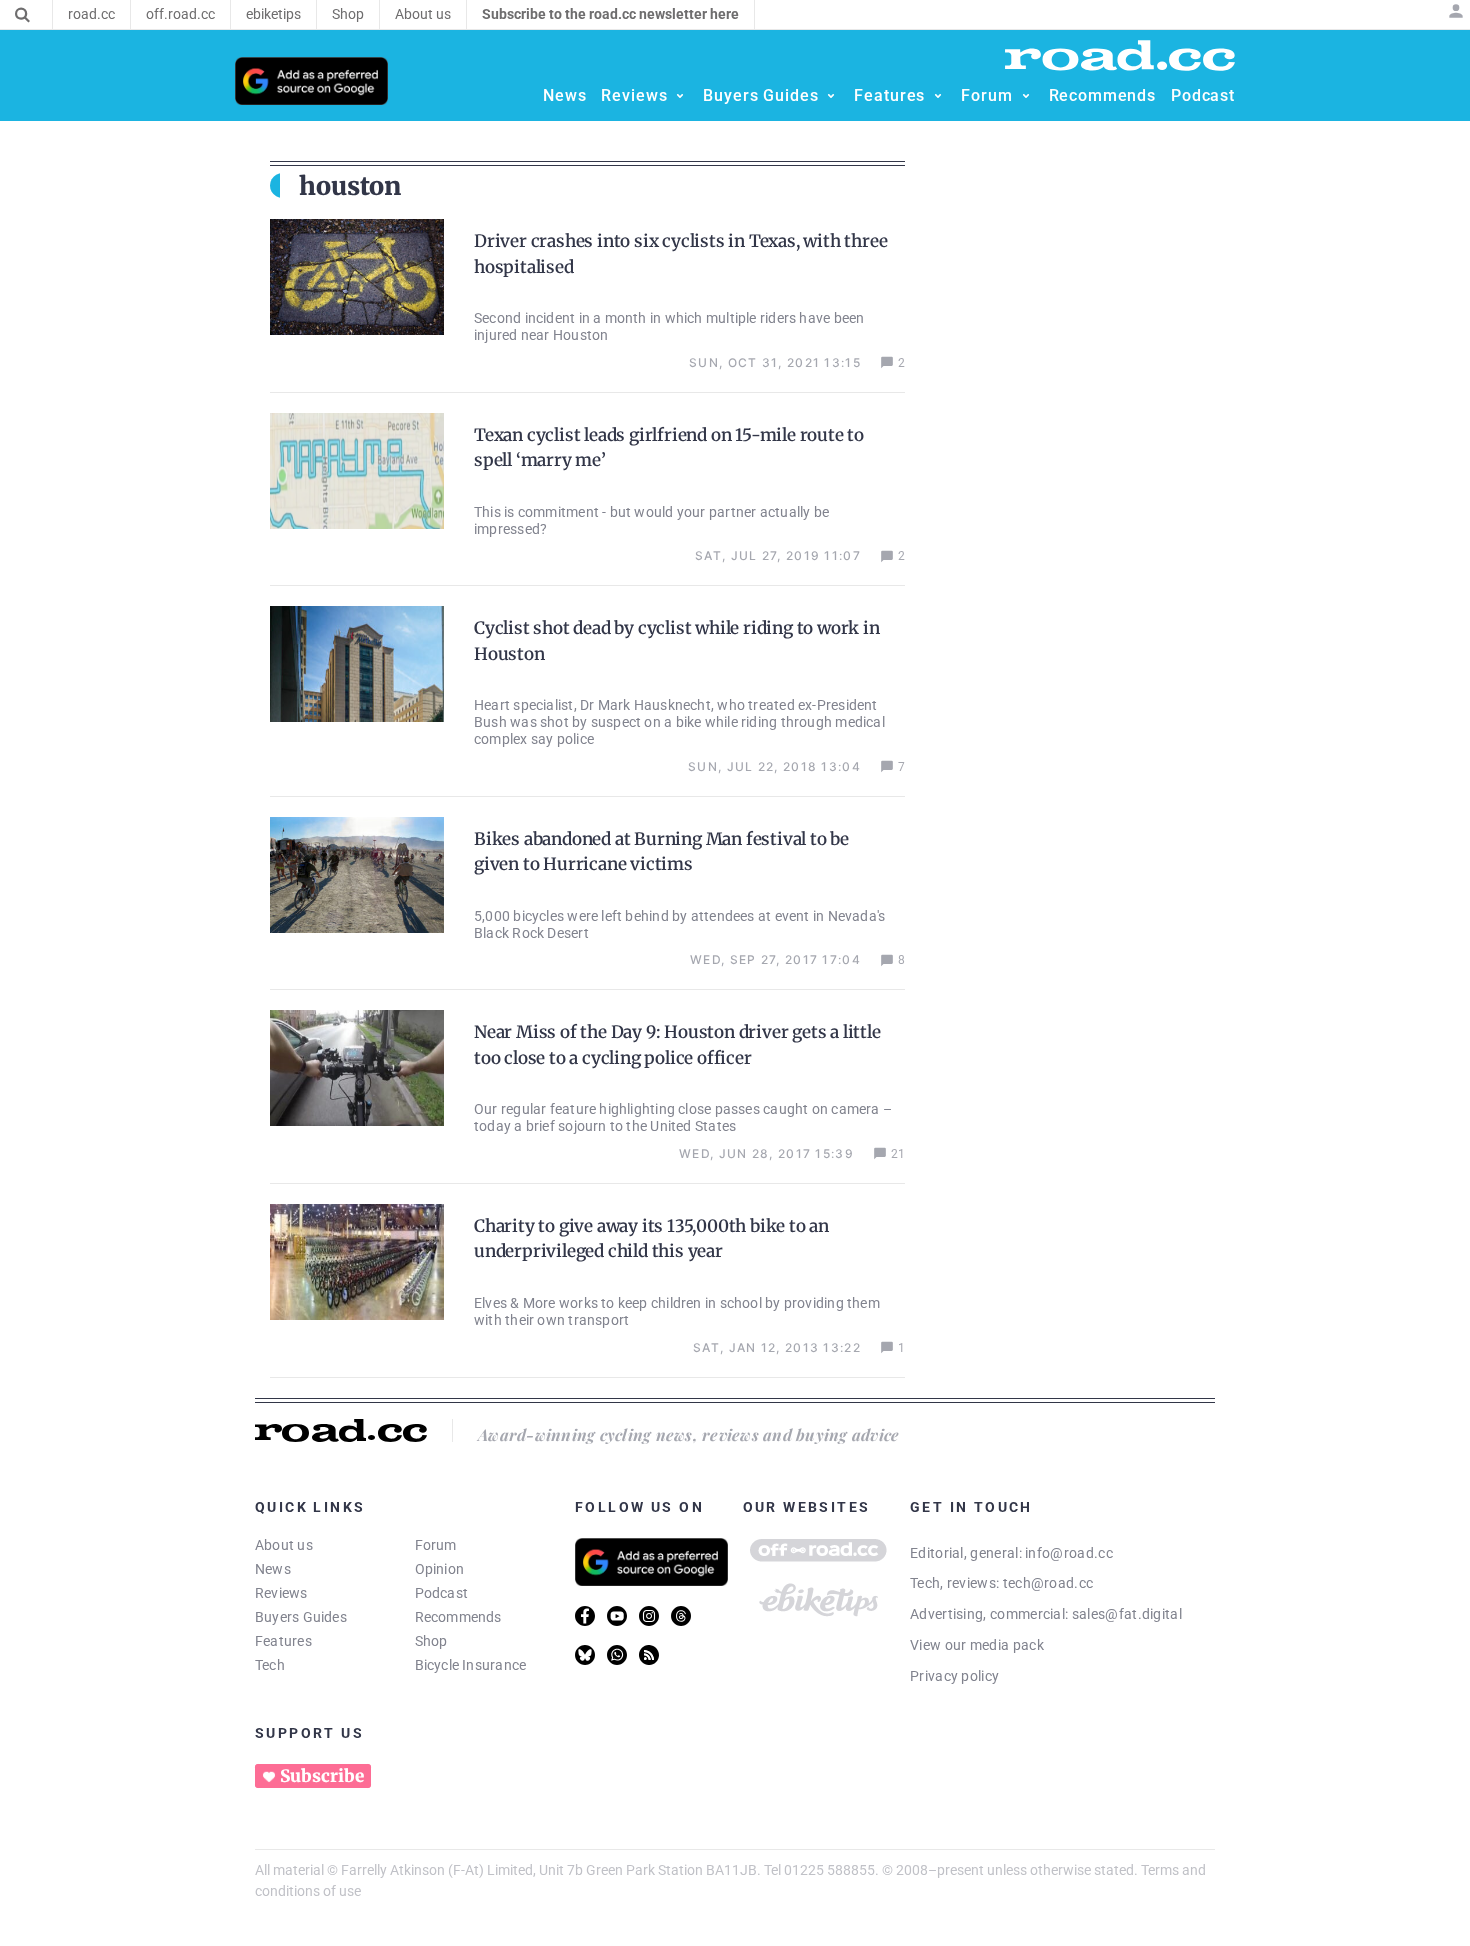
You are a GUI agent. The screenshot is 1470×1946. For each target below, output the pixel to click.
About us (284, 1545)
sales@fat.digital (1127, 1614)
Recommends (458, 1617)
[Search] (22, 15)
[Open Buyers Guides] (831, 96)
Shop (431, 1641)
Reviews (281, 1593)
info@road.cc (1069, 1553)
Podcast (442, 1593)
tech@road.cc (1048, 1583)
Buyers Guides (301, 1617)
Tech (270, 1665)
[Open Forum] (1026, 96)
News (273, 1569)
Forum (436, 1545)
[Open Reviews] (680, 96)
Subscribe (322, 1776)
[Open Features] (938, 96)
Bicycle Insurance (471, 1665)
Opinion (440, 1569)
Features (283, 1641)
